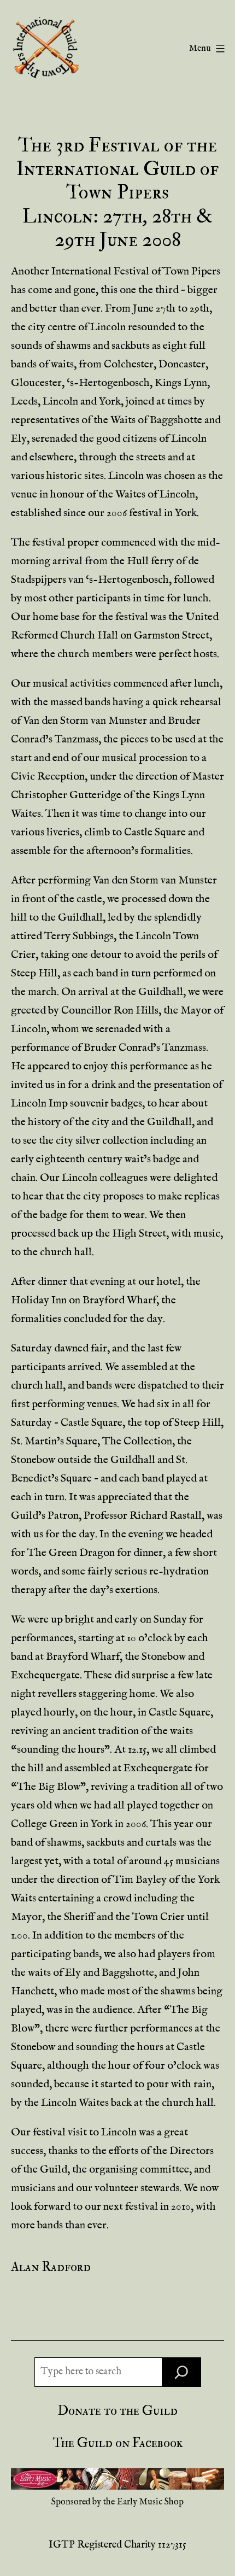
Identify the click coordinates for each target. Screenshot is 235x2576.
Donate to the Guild (118, 2411)
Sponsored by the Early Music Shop (117, 2502)
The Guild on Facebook (118, 2443)
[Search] (181, 2372)
